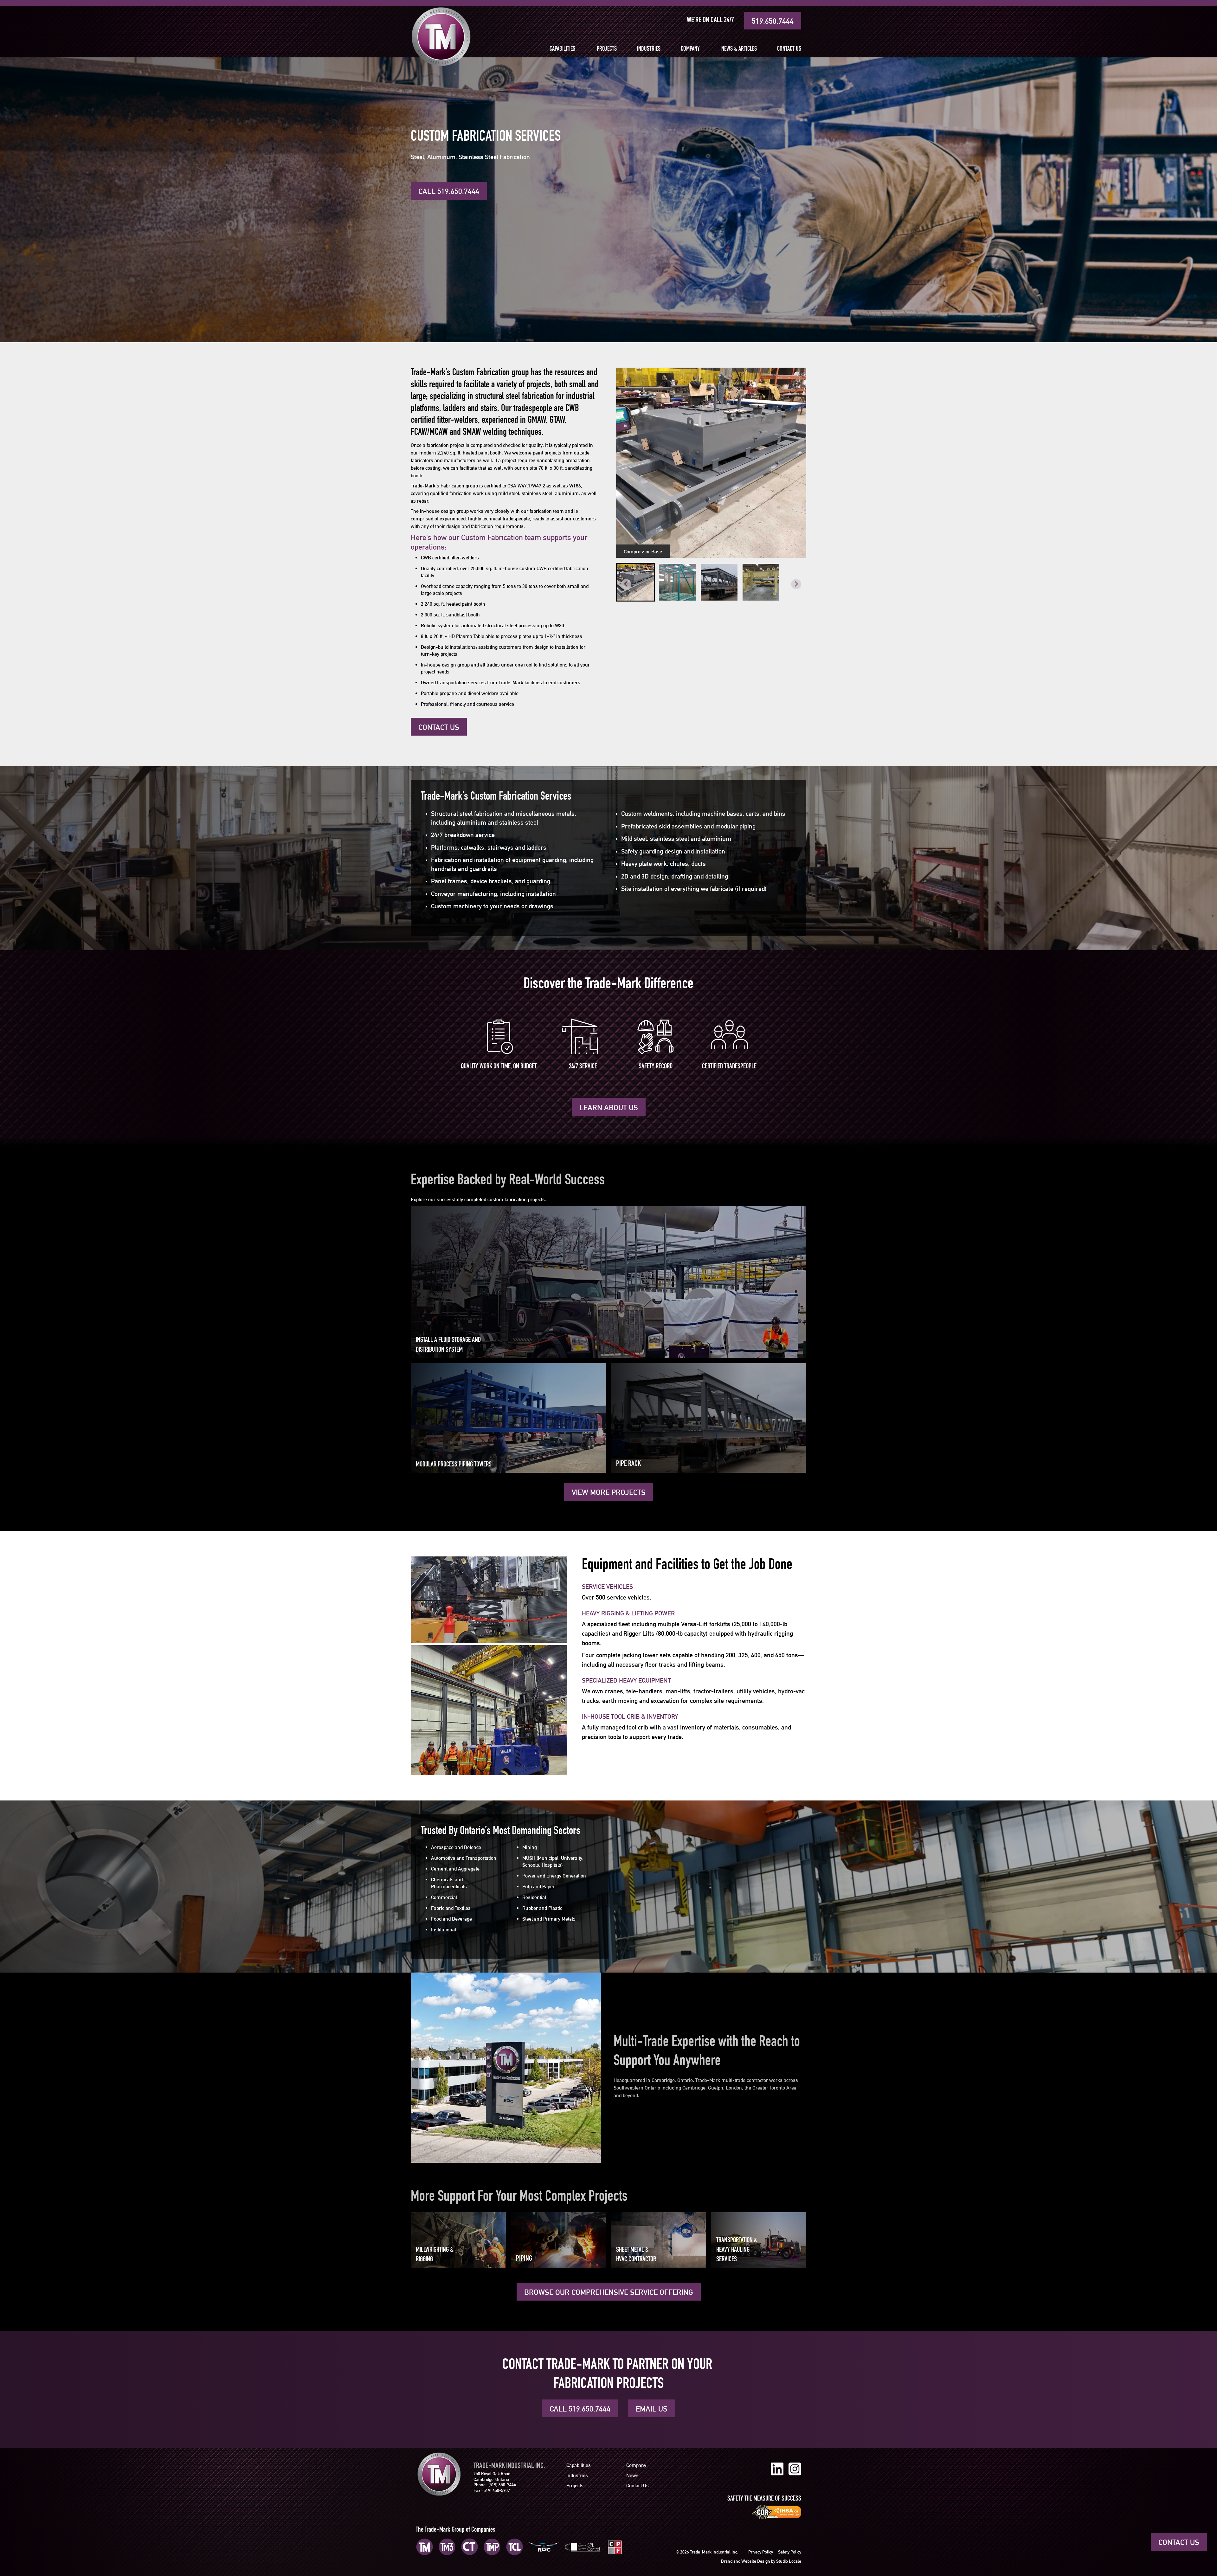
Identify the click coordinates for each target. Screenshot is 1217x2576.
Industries (649, 49)
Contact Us (789, 49)
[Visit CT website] (470, 2547)
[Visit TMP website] (492, 2547)
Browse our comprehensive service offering (609, 2292)
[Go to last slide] (626, 584)
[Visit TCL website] (515, 2547)
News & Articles (739, 49)
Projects (607, 49)
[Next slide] (796, 584)
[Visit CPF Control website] (615, 2547)
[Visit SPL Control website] (583, 2547)
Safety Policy (790, 2552)
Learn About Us (609, 1108)
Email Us (652, 2409)
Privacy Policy (761, 2552)
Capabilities (562, 49)
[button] (635, 582)
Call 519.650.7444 (449, 191)
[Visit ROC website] (544, 2547)
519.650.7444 (773, 21)
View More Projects (609, 1492)
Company (690, 49)
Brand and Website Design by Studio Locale (761, 2561)
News (632, 2475)
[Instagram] (795, 2469)
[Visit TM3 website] (447, 2547)
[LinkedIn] (777, 2469)
